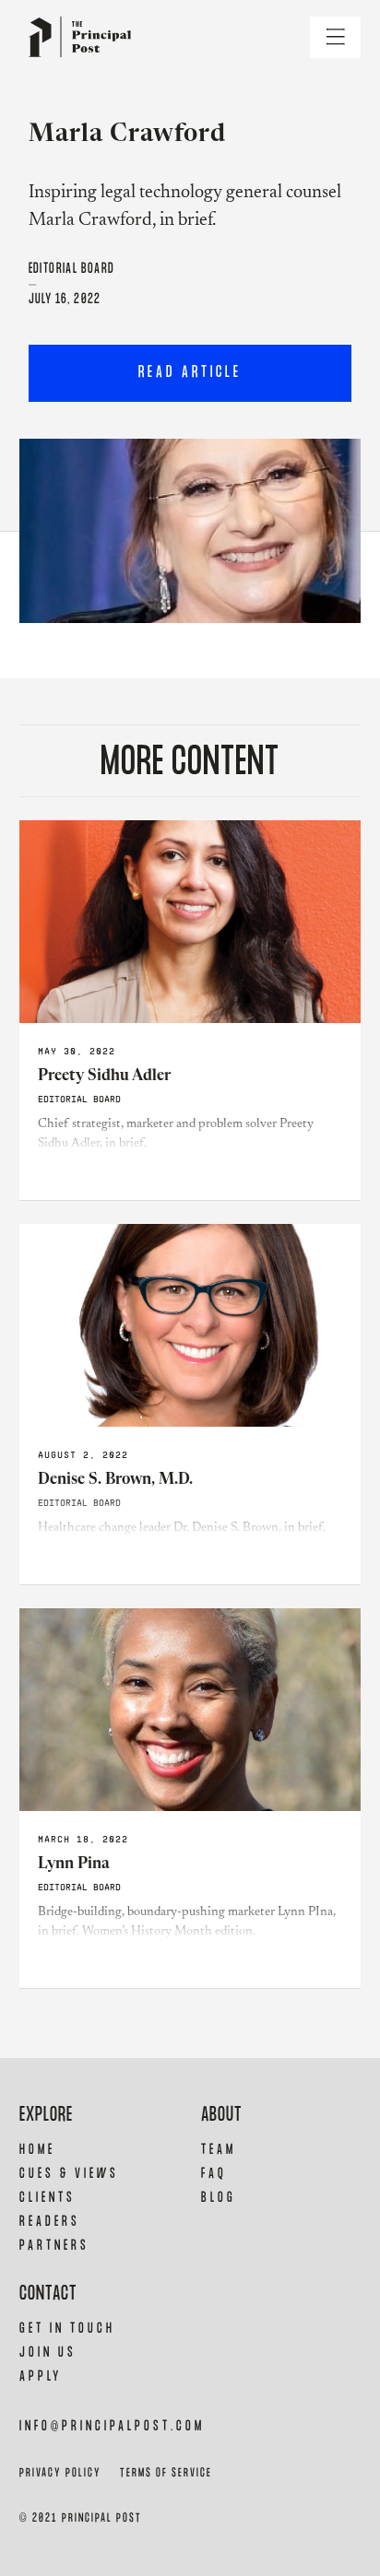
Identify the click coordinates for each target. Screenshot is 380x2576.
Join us (48, 2353)
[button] (335, 37)
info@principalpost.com (112, 2426)
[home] (75, 37)
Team (219, 2150)
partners (54, 2246)
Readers (50, 2222)
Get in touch (67, 2329)
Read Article (190, 373)
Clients (47, 2198)
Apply (41, 2376)
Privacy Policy (60, 2473)
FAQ (214, 2174)
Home (37, 2150)
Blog (219, 2198)
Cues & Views (69, 2174)
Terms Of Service (166, 2473)
